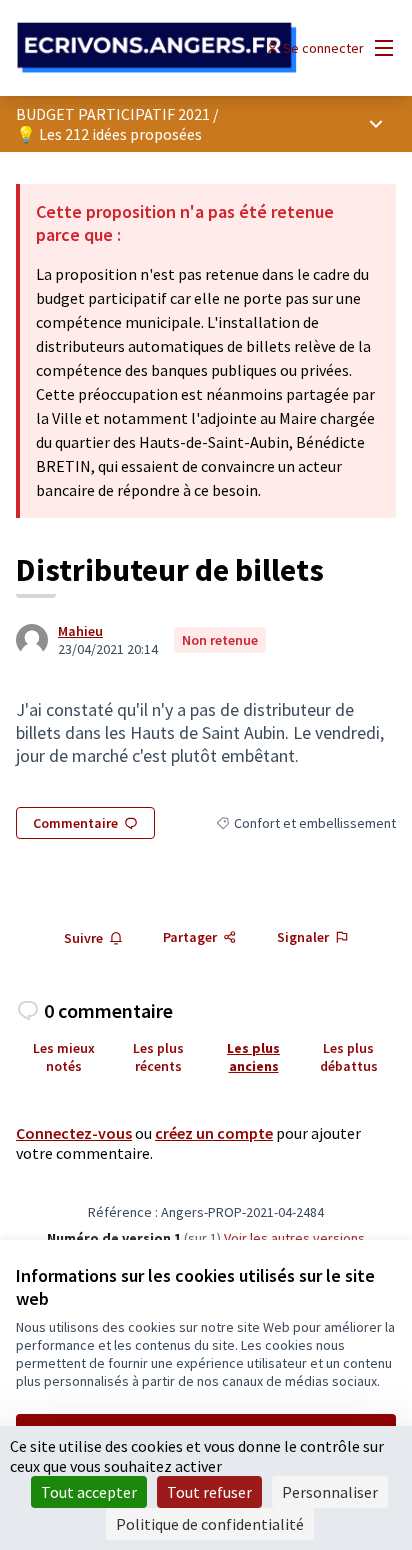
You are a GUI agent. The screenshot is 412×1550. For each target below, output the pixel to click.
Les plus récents (158, 1057)
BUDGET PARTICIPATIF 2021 (113, 114)
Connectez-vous (74, 1133)
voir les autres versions (294, 1238)
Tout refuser (209, 1492)
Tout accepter (89, 1492)
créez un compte (214, 1133)
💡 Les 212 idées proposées (109, 134)
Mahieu (80, 631)
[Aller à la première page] (156, 48)
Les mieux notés (64, 1057)
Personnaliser (330, 1492)
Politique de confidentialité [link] (210, 1524)
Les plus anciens (253, 1057)
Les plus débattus (349, 1057)
